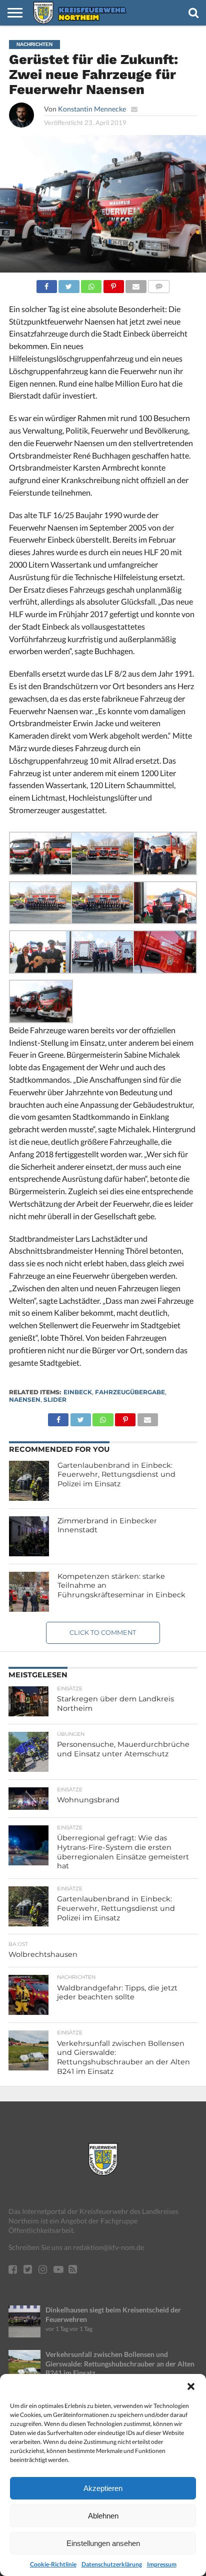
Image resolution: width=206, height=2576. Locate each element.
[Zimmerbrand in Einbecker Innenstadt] (29, 1536)
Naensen (25, 1400)
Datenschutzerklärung (112, 2564)
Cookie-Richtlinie (53, 2564)
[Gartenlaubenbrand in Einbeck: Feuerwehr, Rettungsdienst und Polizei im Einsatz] (29, 1481)
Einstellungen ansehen (103, 2543)
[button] (191, 2386)
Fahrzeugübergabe (130, 1392)
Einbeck (78, 1392)
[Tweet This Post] (69, 284)
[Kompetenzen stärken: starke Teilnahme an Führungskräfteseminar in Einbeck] (29, 1592)
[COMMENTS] (159, 284)
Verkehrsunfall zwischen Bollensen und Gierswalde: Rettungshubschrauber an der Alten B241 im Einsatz (120, 2363)
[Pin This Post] (113, 284)
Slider (55, 1400)
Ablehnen (103, 2516)
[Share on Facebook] (47, 284)
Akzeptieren (103, 2488)
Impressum (162, 2564)
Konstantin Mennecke (92, 109)
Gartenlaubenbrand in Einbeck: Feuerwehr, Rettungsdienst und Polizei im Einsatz (116, 1475)
